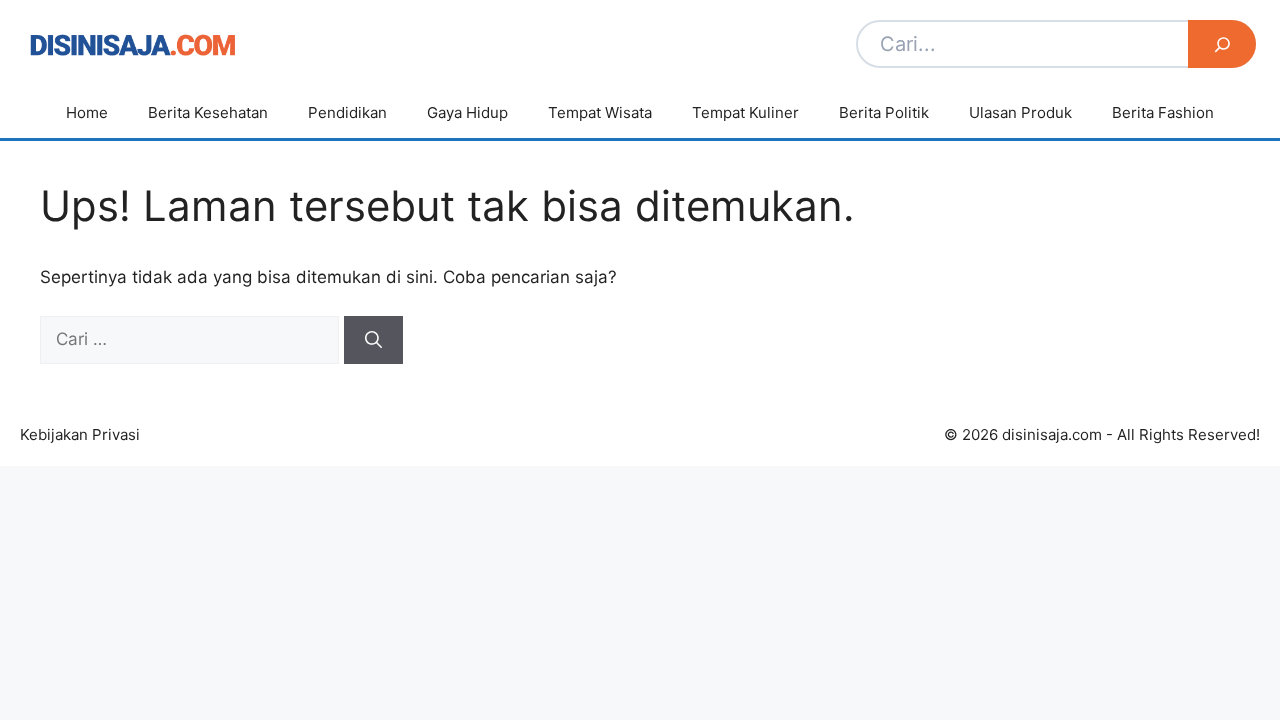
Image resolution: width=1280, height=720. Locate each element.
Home (87, 112)
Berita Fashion (1163, 112)
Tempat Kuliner (745, 112)
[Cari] (373, 340)
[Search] (1222, 44)
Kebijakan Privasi (80, 434)
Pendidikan (347, 112)
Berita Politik (884, 112)
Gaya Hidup (467, 112)
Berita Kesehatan (208, 112)
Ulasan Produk (1020, 112)
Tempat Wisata (600, 112)
